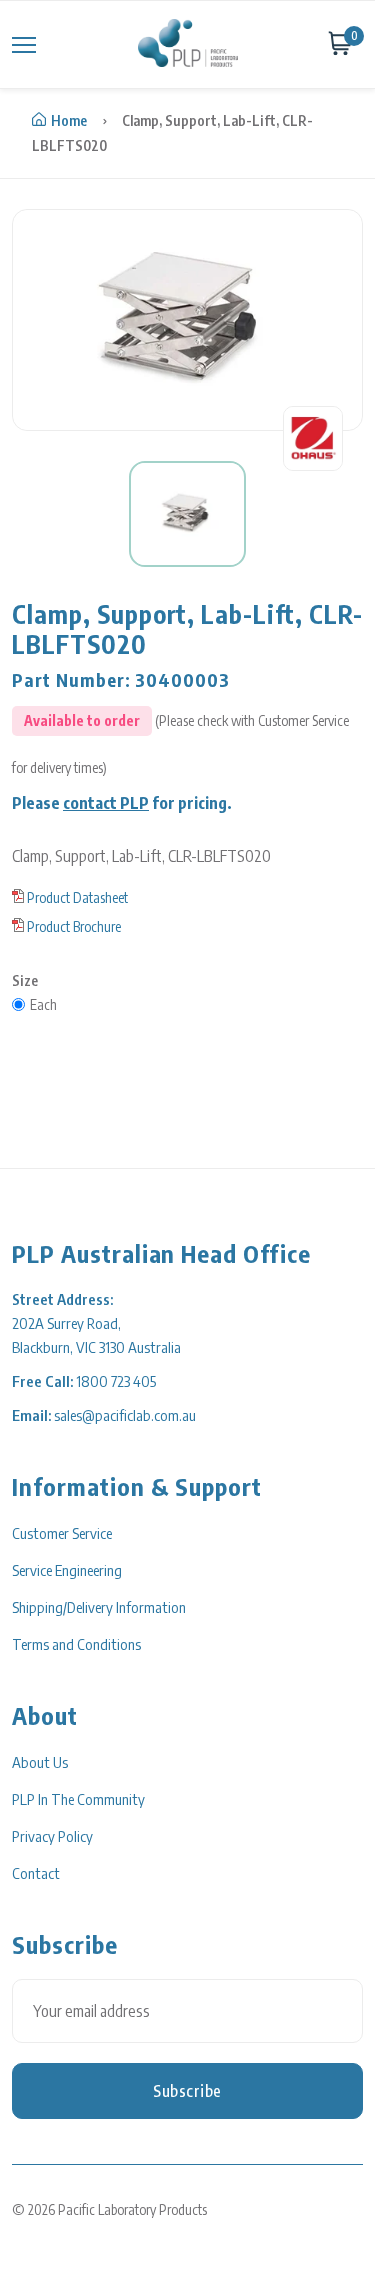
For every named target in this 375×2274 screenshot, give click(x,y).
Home (69, 120)
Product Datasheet (77, 897)
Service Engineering (67, 1570)
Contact (36, 1873)
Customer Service (62, 1533)
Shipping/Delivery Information (99, 1607)
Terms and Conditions (76, 1644)
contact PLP (106, 803)
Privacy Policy (52, 1836)
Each (43, 1004)
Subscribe (187, 2091)
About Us (40, 1762)
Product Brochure (74, 926)
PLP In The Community (78, 1799)
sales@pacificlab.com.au (125, 1415)
